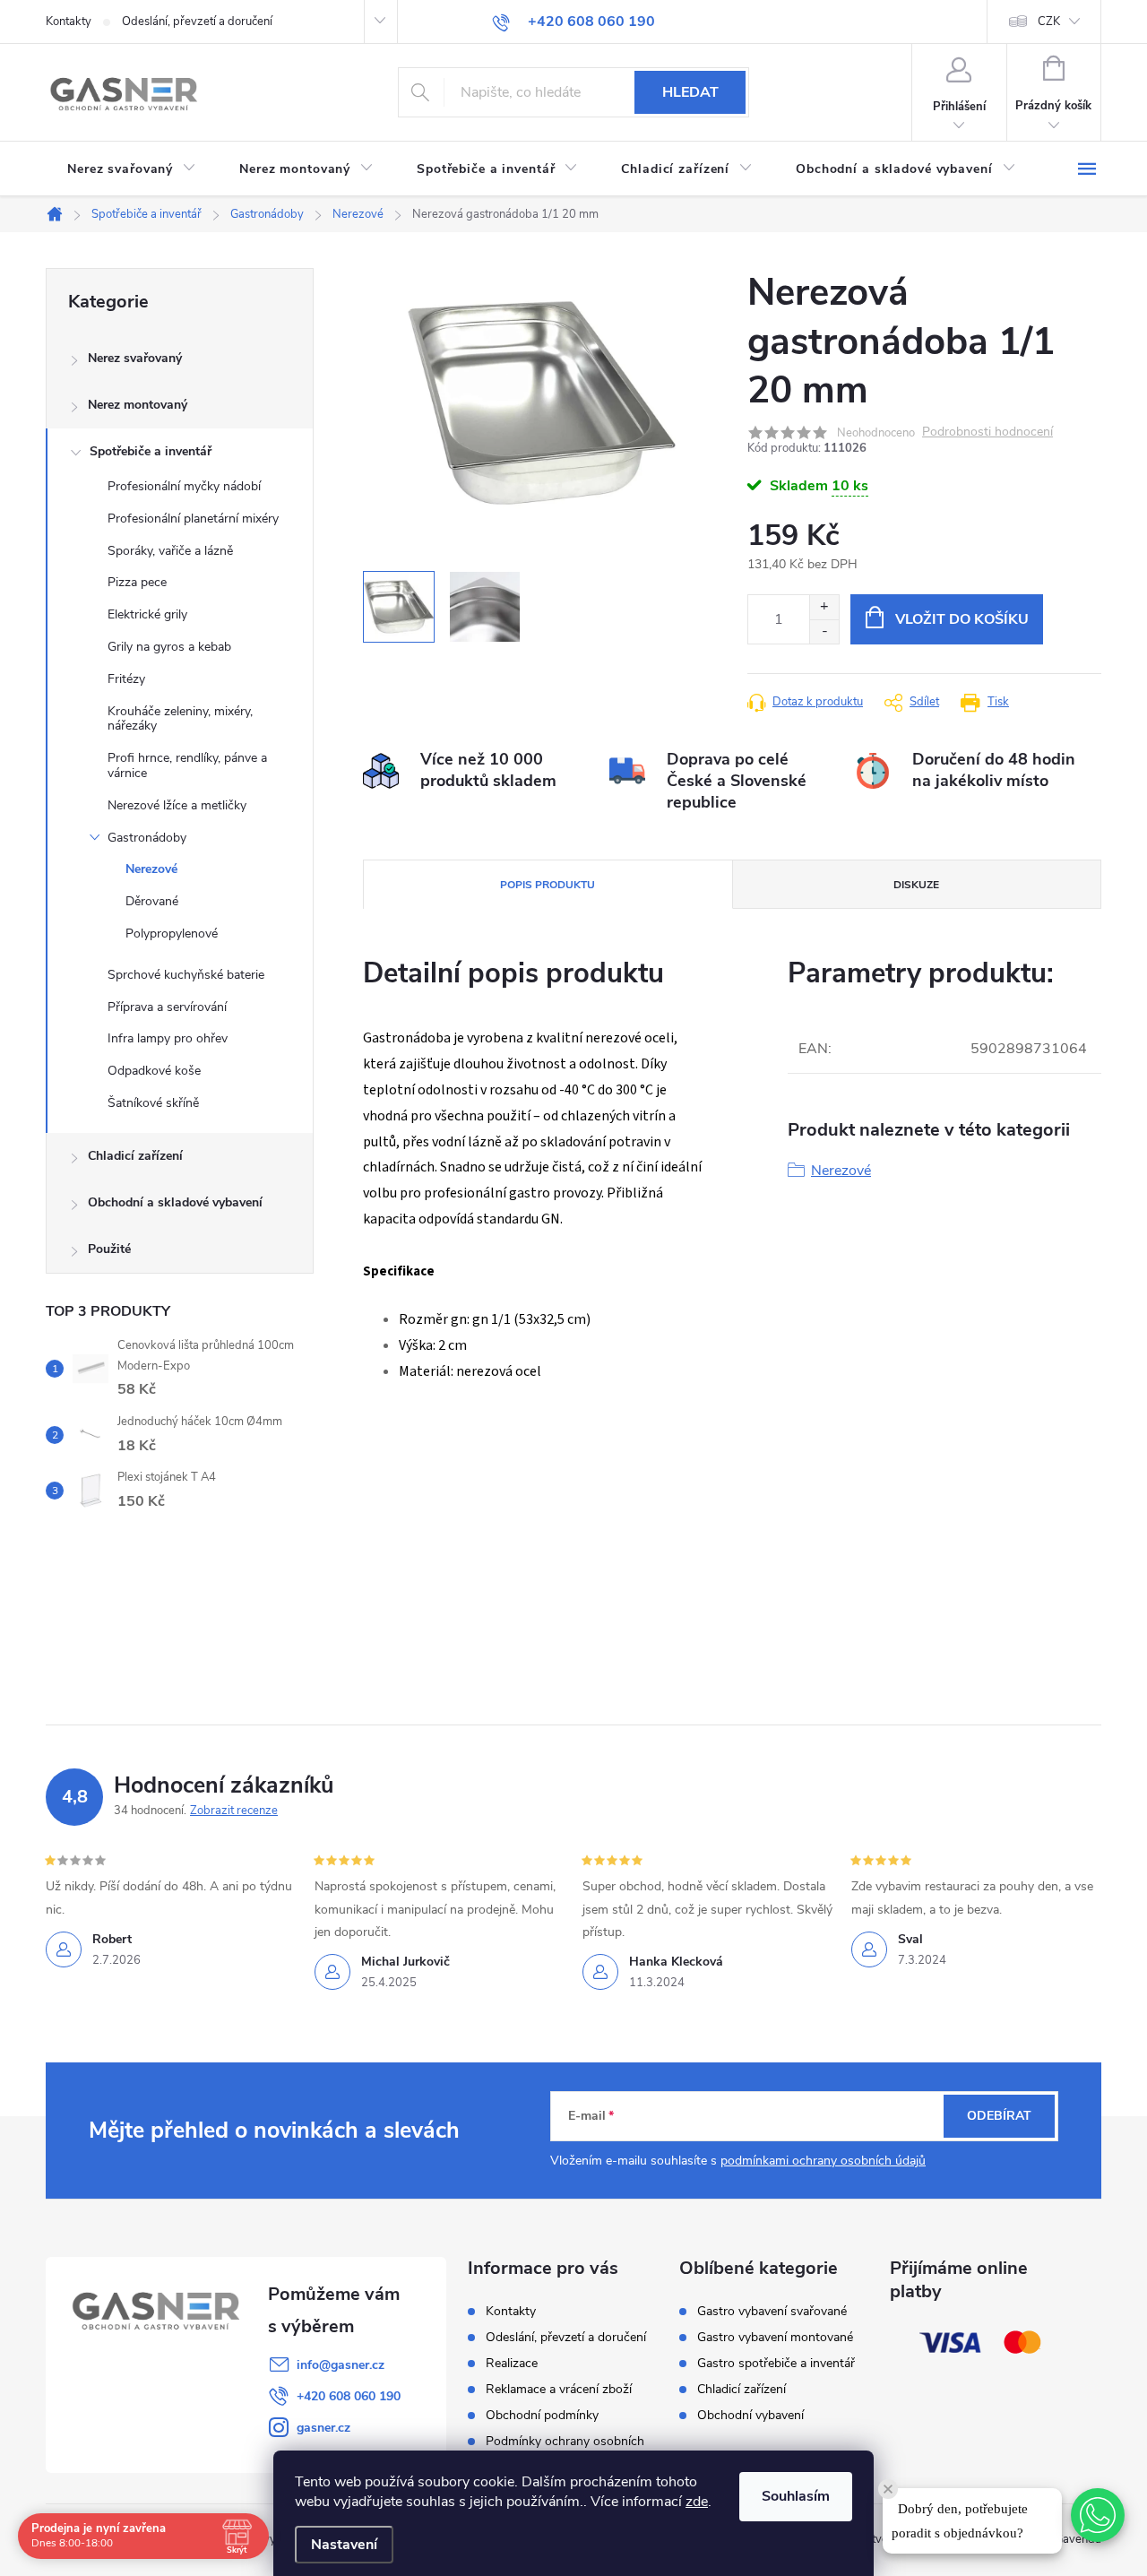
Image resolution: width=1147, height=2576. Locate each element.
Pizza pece (137, 582)
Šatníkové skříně (153, 1103)
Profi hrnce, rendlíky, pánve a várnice (187, 765)
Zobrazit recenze (234, 1811)
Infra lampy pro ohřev (168, 1038)
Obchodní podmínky (542, 2415)
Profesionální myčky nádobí (184, 486)
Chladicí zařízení (135, 1156)
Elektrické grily (147, 614)
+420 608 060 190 (349, 2396)
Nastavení (344, 2545)
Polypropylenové (172, 934)
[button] (1098, 2515)
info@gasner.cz (341, 2365)
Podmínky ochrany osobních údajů (565, 2449)
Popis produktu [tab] (548, 885)
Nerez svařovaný (135, 358)
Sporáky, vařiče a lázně (170, 551)
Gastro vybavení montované (775, 2338)
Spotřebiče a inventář (151, 451)
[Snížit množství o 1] (824, 631)
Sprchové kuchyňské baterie (186, 975)
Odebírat (999, 2116)
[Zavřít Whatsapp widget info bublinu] (888, 2489)
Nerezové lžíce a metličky (177, 805)
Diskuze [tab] (916, 885)
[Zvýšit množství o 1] (824, 607)
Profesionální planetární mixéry (193, 519)
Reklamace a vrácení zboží (559, 2389)
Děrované (152, 901)
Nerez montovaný (138, 405)
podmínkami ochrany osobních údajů (823, 2161)
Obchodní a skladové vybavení (175, 1202)
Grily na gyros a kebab (169, 647)
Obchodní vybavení (750, 2416)
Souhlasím (796, 2496)
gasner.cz (323, 2428)
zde (697, 2502)
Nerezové (151, 869)
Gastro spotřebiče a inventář (776, 2364)
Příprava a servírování (167, 1007)
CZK (1049, 22)
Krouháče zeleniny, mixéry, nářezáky (180, 719)
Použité (109, 1249)
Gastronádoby (147, 838)
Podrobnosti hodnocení (987, 432)
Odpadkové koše (154, 1071)
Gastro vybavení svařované (772, 2312)
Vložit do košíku (962, 619)
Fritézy (126, 679)
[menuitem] (132, 169)
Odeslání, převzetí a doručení (197, 22)
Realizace (512, 2363)
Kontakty (69, 22)
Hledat (690, 92)
